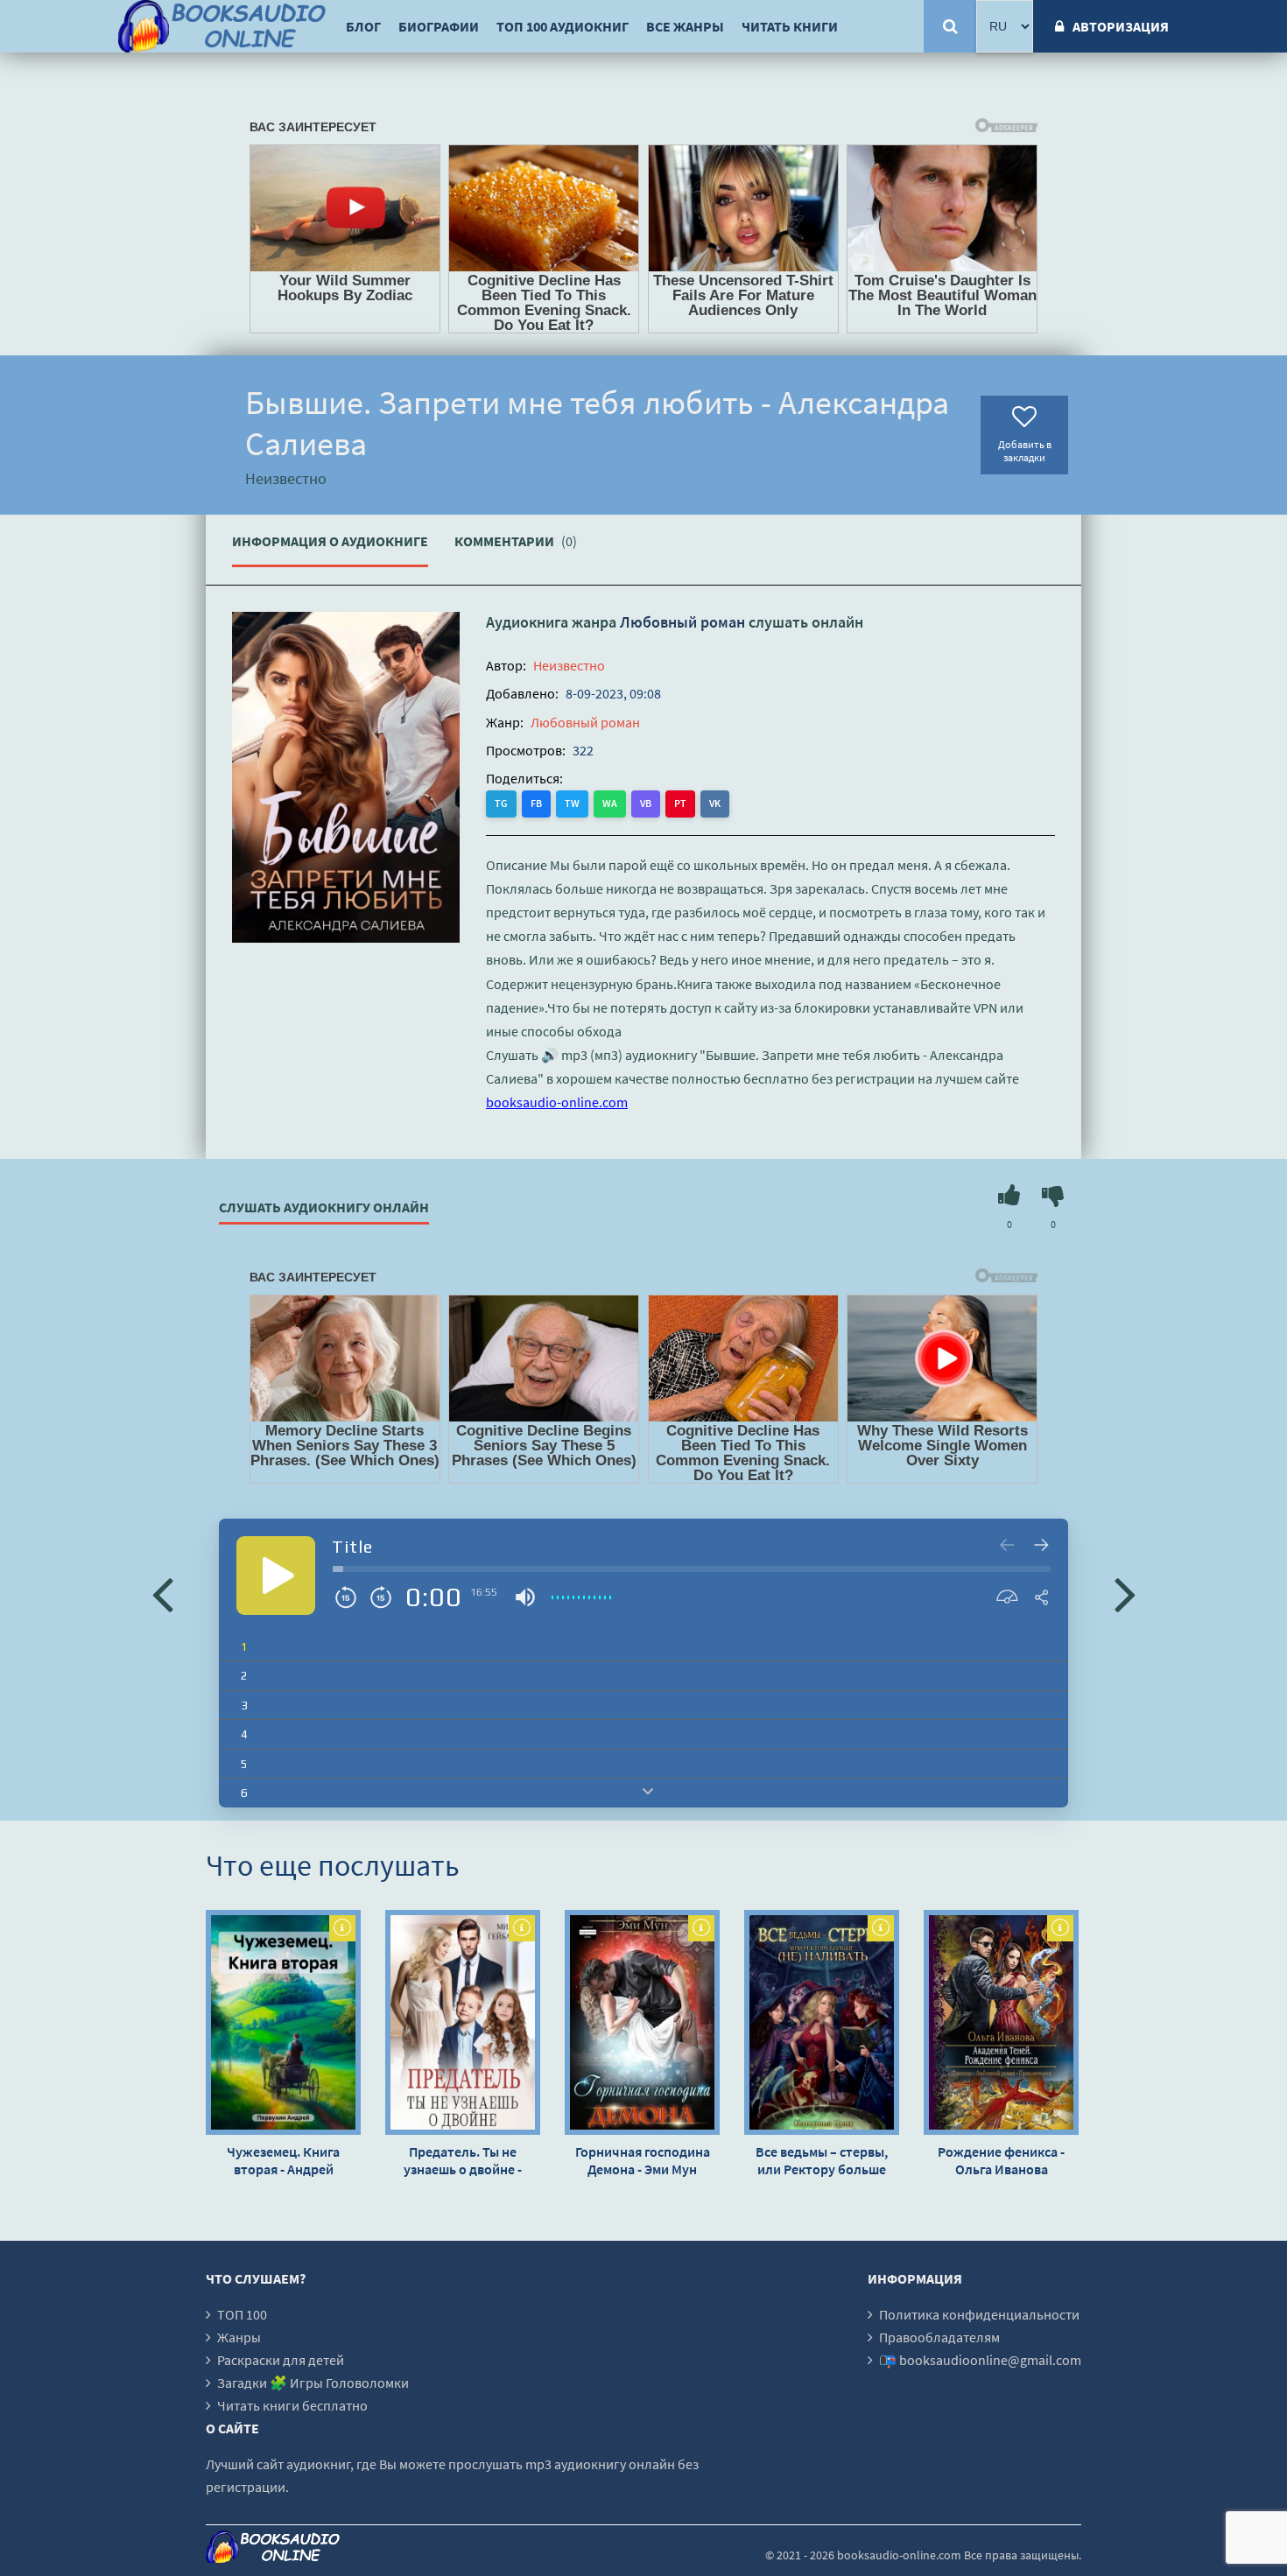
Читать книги (790, 26)
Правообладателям (939, 2337)
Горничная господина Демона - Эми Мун (643, 2160)
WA (610, 803)
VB (646, 803)
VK (715, 803)
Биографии (439, 26)
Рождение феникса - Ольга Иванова (1001, 2160)
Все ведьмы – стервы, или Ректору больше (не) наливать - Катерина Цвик (822, 2160)
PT (680, 803)
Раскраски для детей (281, 2360)
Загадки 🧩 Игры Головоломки (313, 2383)
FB (536, 803)
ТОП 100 (242, 2314)
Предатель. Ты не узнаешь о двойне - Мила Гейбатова (463, 2160)
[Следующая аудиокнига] (1125, 1593)
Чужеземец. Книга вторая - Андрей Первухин (283, 2160)
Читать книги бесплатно (292, 2405)
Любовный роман (682, 622)
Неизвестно (569, 665)
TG (501, 803)
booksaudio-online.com (557, 1102)
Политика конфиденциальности (979, 2314)
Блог (363, 26)
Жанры (239, 2337)
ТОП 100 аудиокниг (563, 26)
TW (572, 803)
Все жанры (685, 26)
